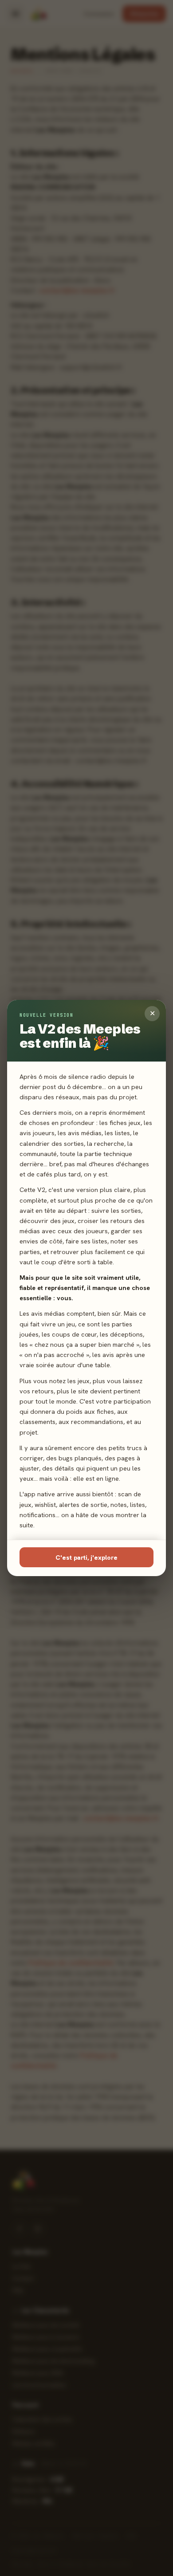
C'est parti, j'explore (86, 1557)
